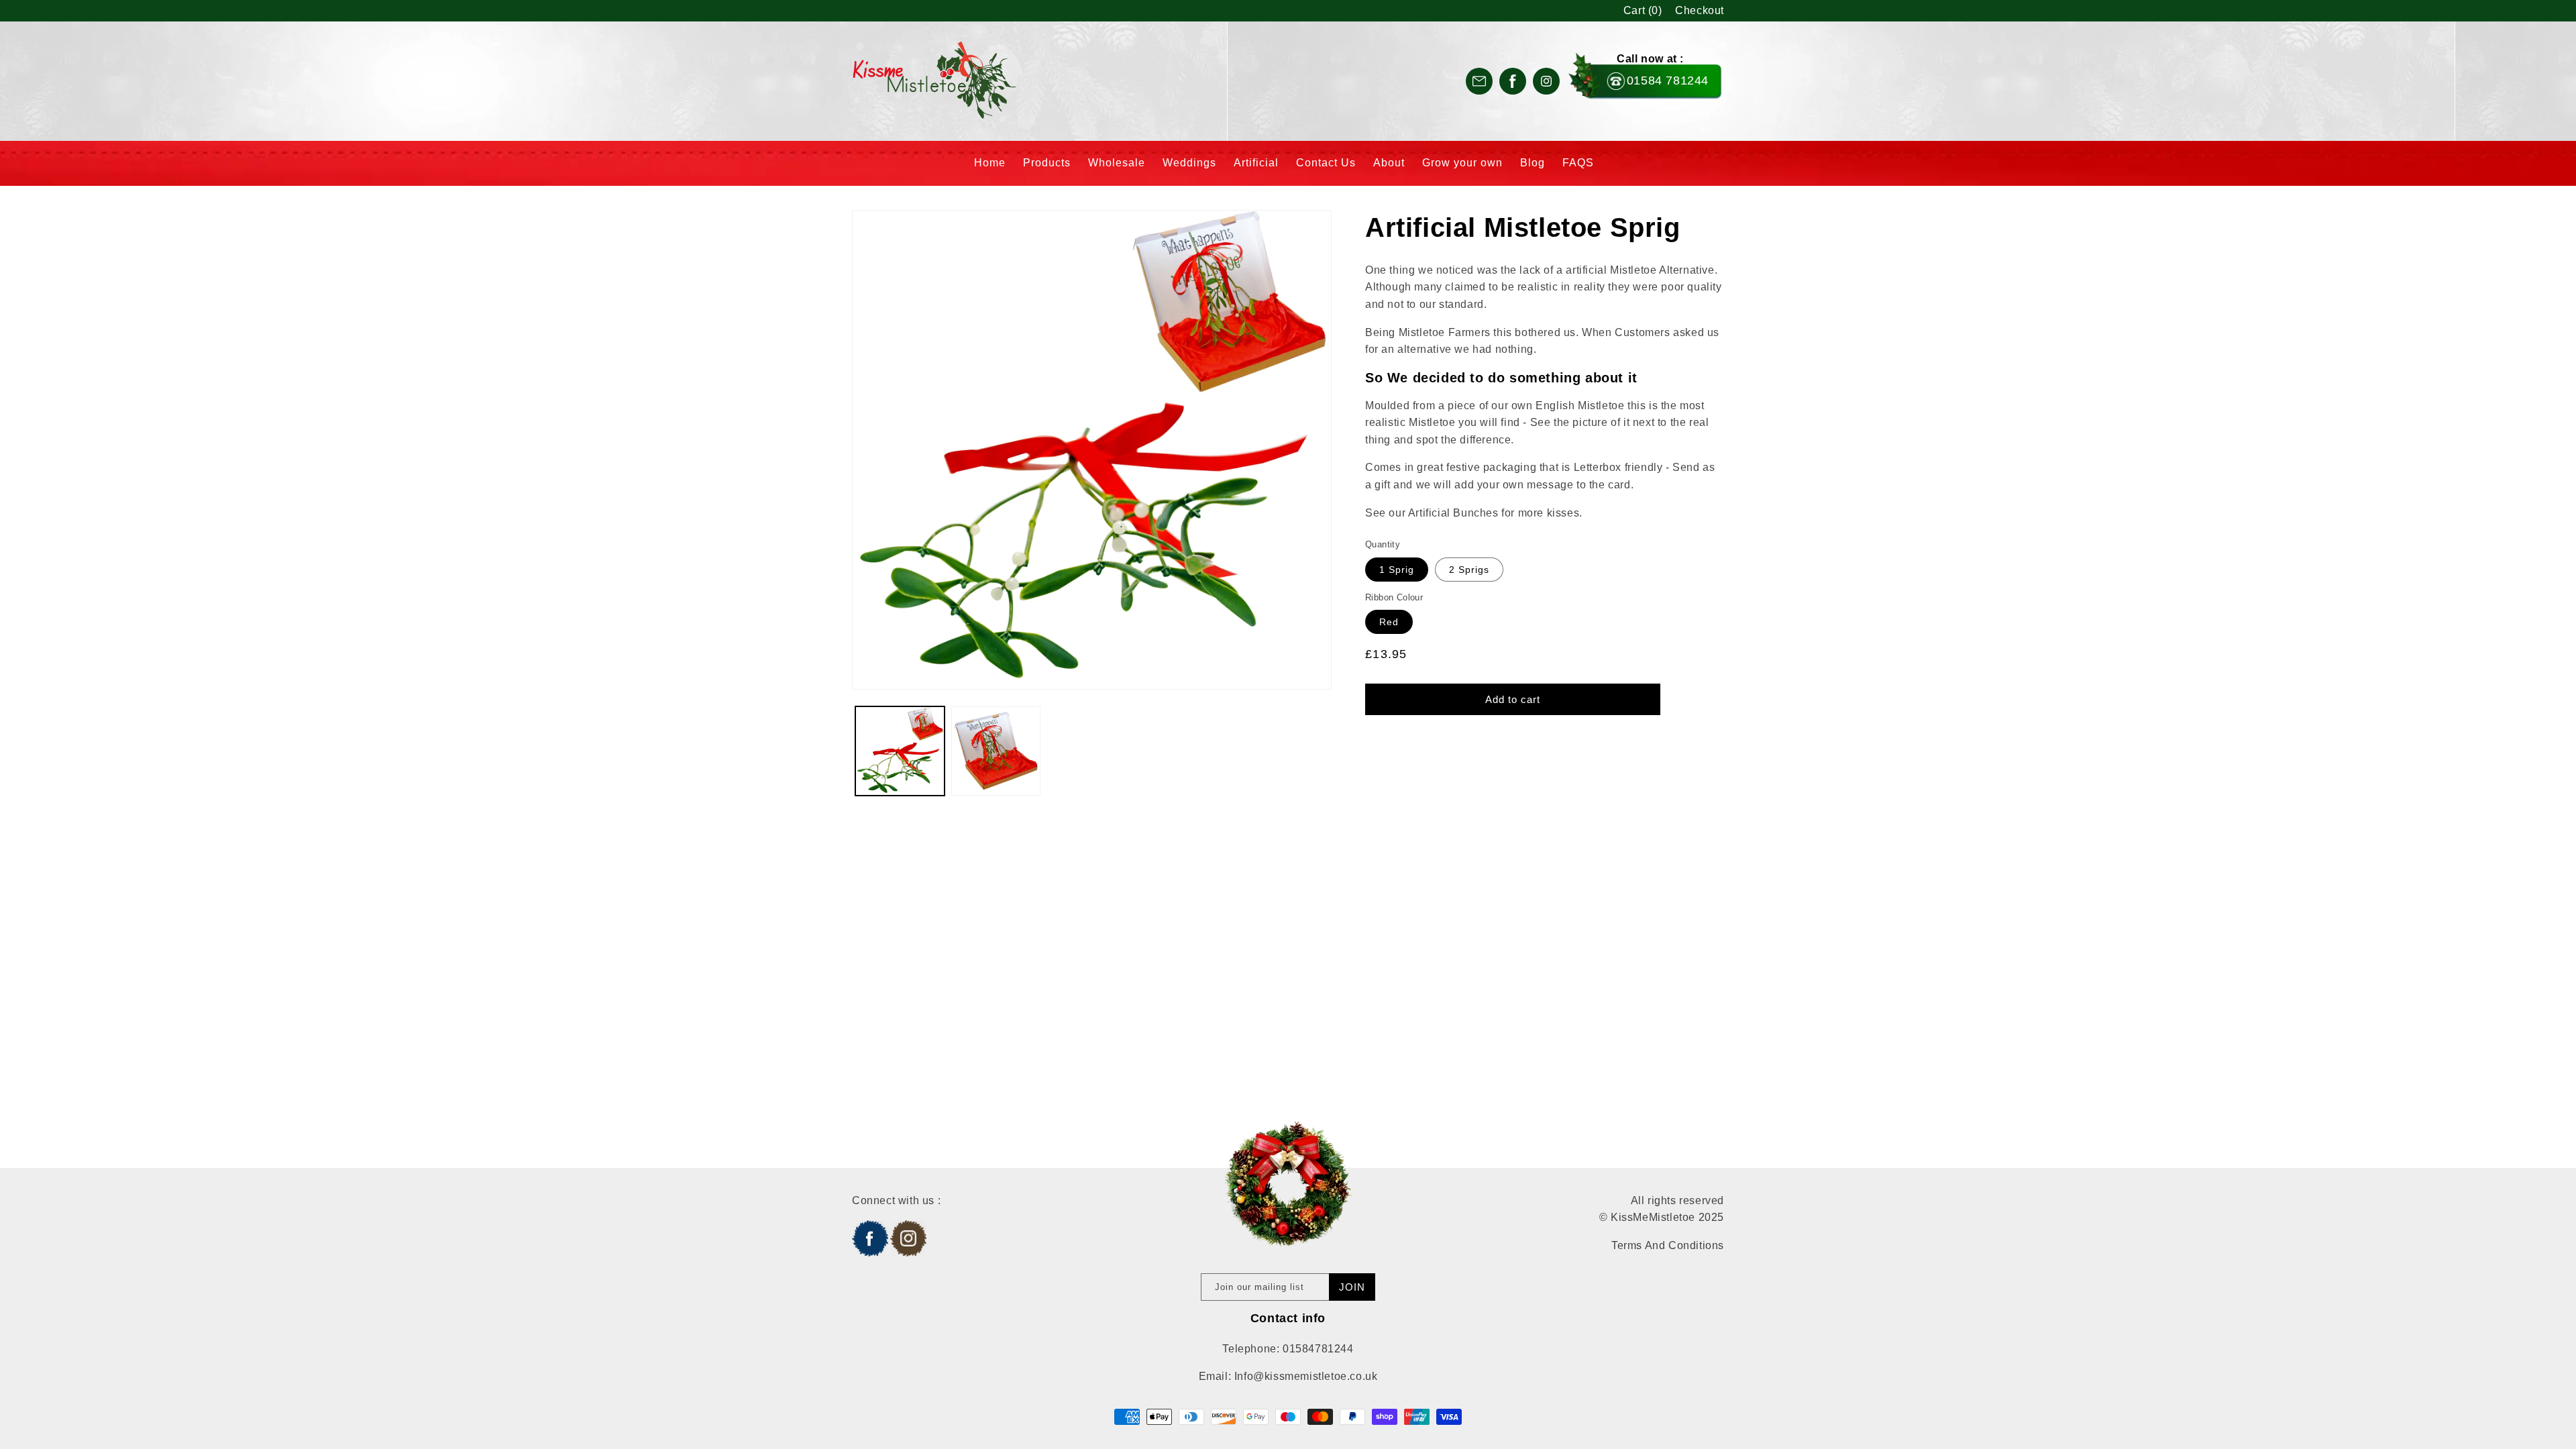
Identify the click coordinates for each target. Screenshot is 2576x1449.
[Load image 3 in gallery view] (996, 751)
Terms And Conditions (1668, 1245)
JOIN (1352, 1287)
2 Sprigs (1469, 570)
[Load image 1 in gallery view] (900, 751)
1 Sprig (1397, 570)
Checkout (1700, 10)
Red (1389, 622)
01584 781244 (1668, 80)
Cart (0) (1643, 10)
